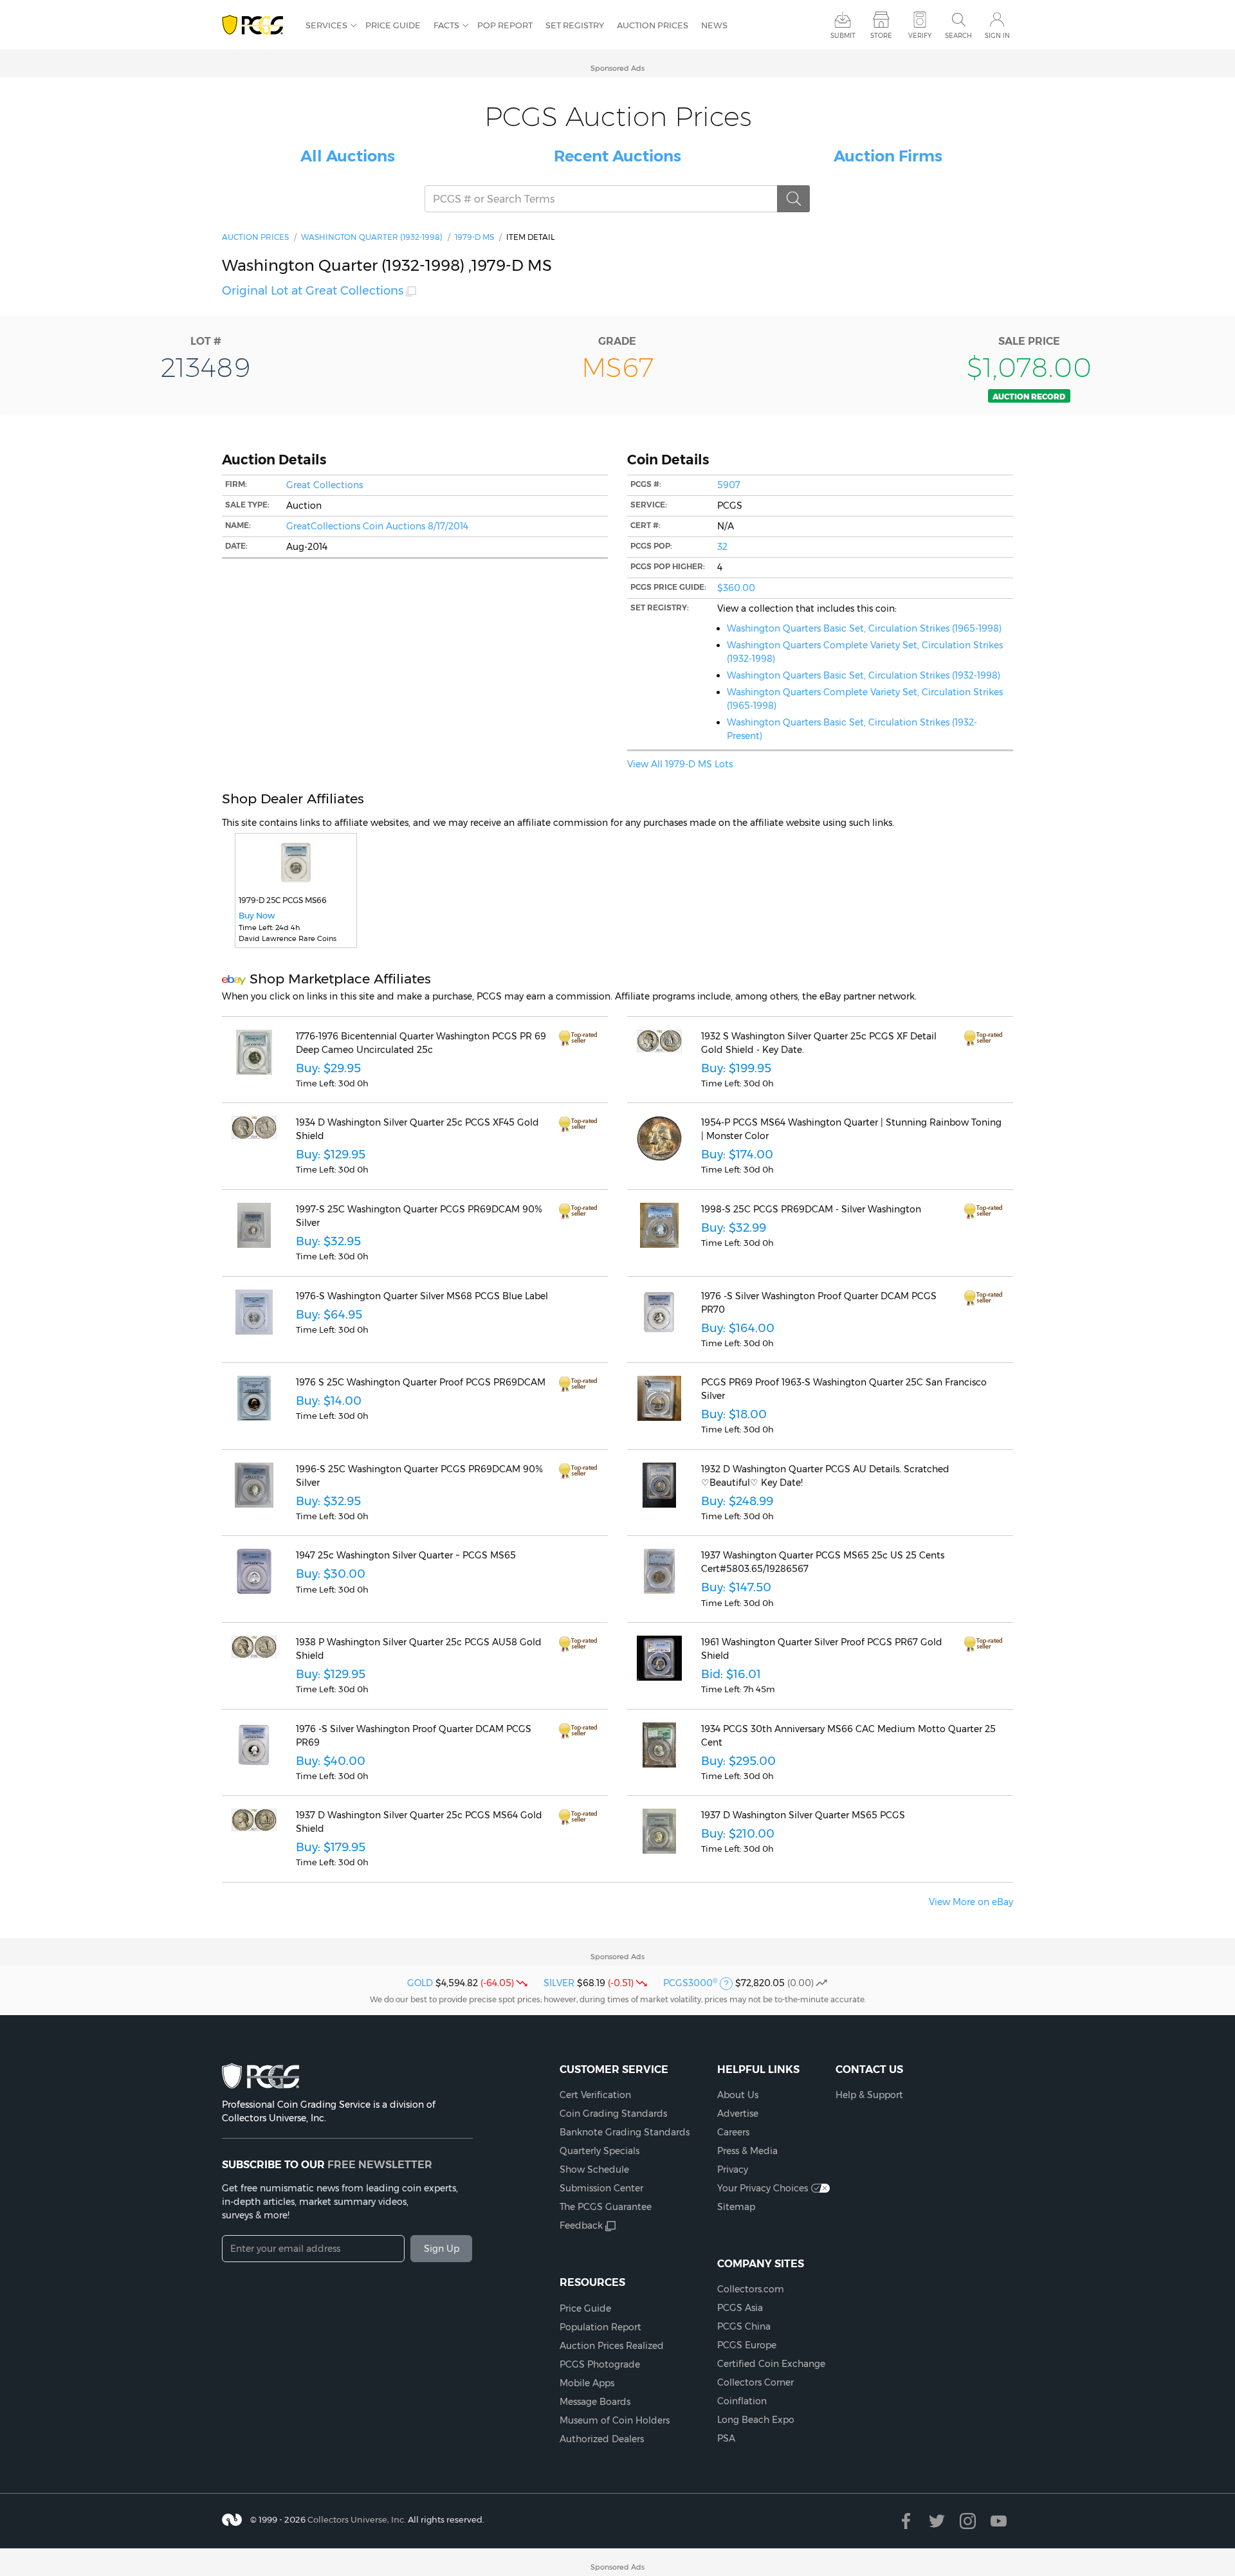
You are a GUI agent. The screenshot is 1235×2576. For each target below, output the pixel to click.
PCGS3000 (690, 1983)
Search (958, 36)
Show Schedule (594, 2170)
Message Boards (595, 2402)
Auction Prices (653, 25)
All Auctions (348, 156)
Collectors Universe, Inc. (357, 2519)
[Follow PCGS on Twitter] (937, 2521)
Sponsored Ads (617, 68)
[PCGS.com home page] (257, 25)
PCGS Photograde (600, 2364)
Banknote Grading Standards (625, 2132)
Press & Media (747, 2151)
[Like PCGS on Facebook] (906, 2521)
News (714, 25)
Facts (446, 25)
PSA (726, 2438)
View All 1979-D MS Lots (680, 764)
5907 (729, 485)
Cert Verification (595, 2095)
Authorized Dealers (602, 2439)
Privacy (733, 2170)
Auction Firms (888, 156)
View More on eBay (971, 1902)
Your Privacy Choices (763, 2188)
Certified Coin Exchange (771, 2364)
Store (881, 36)
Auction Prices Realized (612, 2346)
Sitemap (736, 2207)
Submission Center (601, 2188)
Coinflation (742, 2401)
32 (722, 547)
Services (326, 25)
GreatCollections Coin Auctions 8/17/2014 (377, 526)
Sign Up (442, 2249)
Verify (920, 36)
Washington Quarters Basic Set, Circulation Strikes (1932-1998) (864, 675)
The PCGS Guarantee (606, 2207)
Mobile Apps (587, 2383)
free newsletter (380, 2164)
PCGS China (744, 2326)
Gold (420, 1983)
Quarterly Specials (599, 2151)
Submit (843, 36)
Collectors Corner (755, 2382)
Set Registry (575, 25)
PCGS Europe (747, 2345)
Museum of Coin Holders (615, 2420)
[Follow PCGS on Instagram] (968, 2521)
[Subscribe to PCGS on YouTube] (999, 2521)
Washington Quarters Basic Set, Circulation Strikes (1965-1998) (864, 628)
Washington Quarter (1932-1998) (372, 237)
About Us (738, 2095)
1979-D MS (474, 237)
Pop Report (505, 25)
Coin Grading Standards (613, 2114)
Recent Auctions (617, 156)
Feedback (581, 2225)
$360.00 (736, 588)
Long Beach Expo (756, 2420)
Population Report (600, 2327)
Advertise (738, 2114)
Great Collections (325, 485)
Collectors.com (751, 2289)
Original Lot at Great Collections (313, 291)
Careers (733, 2132)
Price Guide (393, 25)
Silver (559, 1983)
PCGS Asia (740, 2308)
